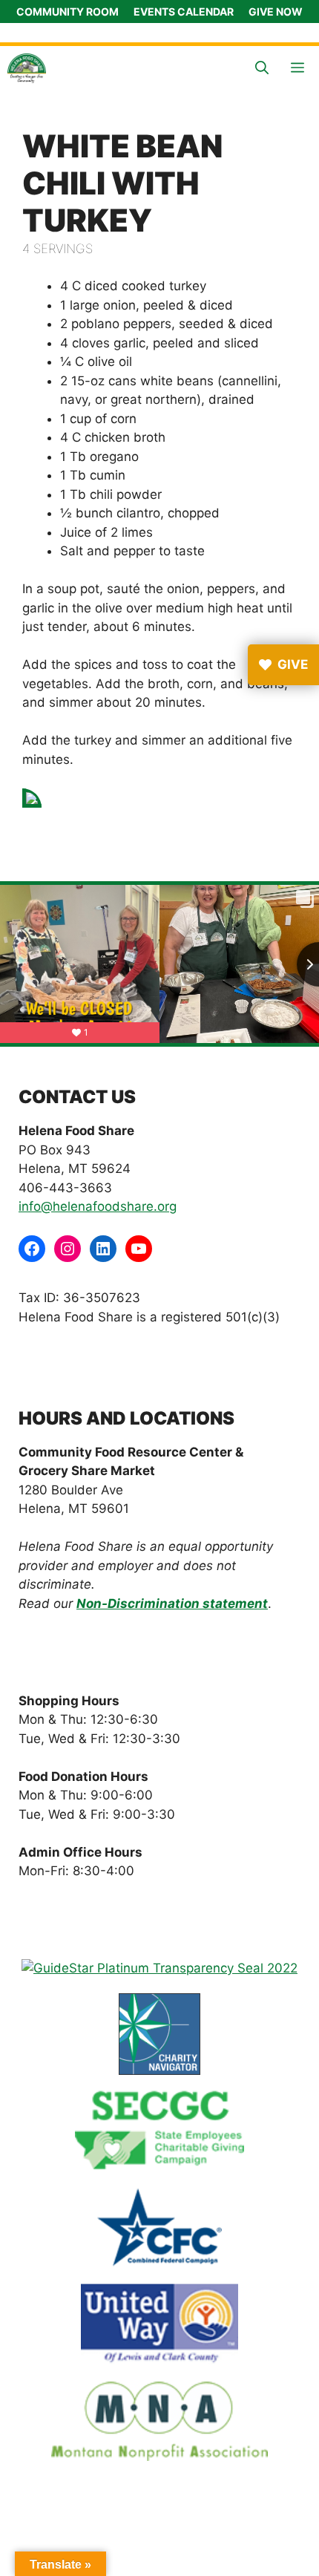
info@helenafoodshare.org (98, 1206)
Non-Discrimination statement (172, 1604)
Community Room (68, 12)
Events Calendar (184, 12)
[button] (262, 68)
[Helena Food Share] (27, 68)
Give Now (276, 12)
